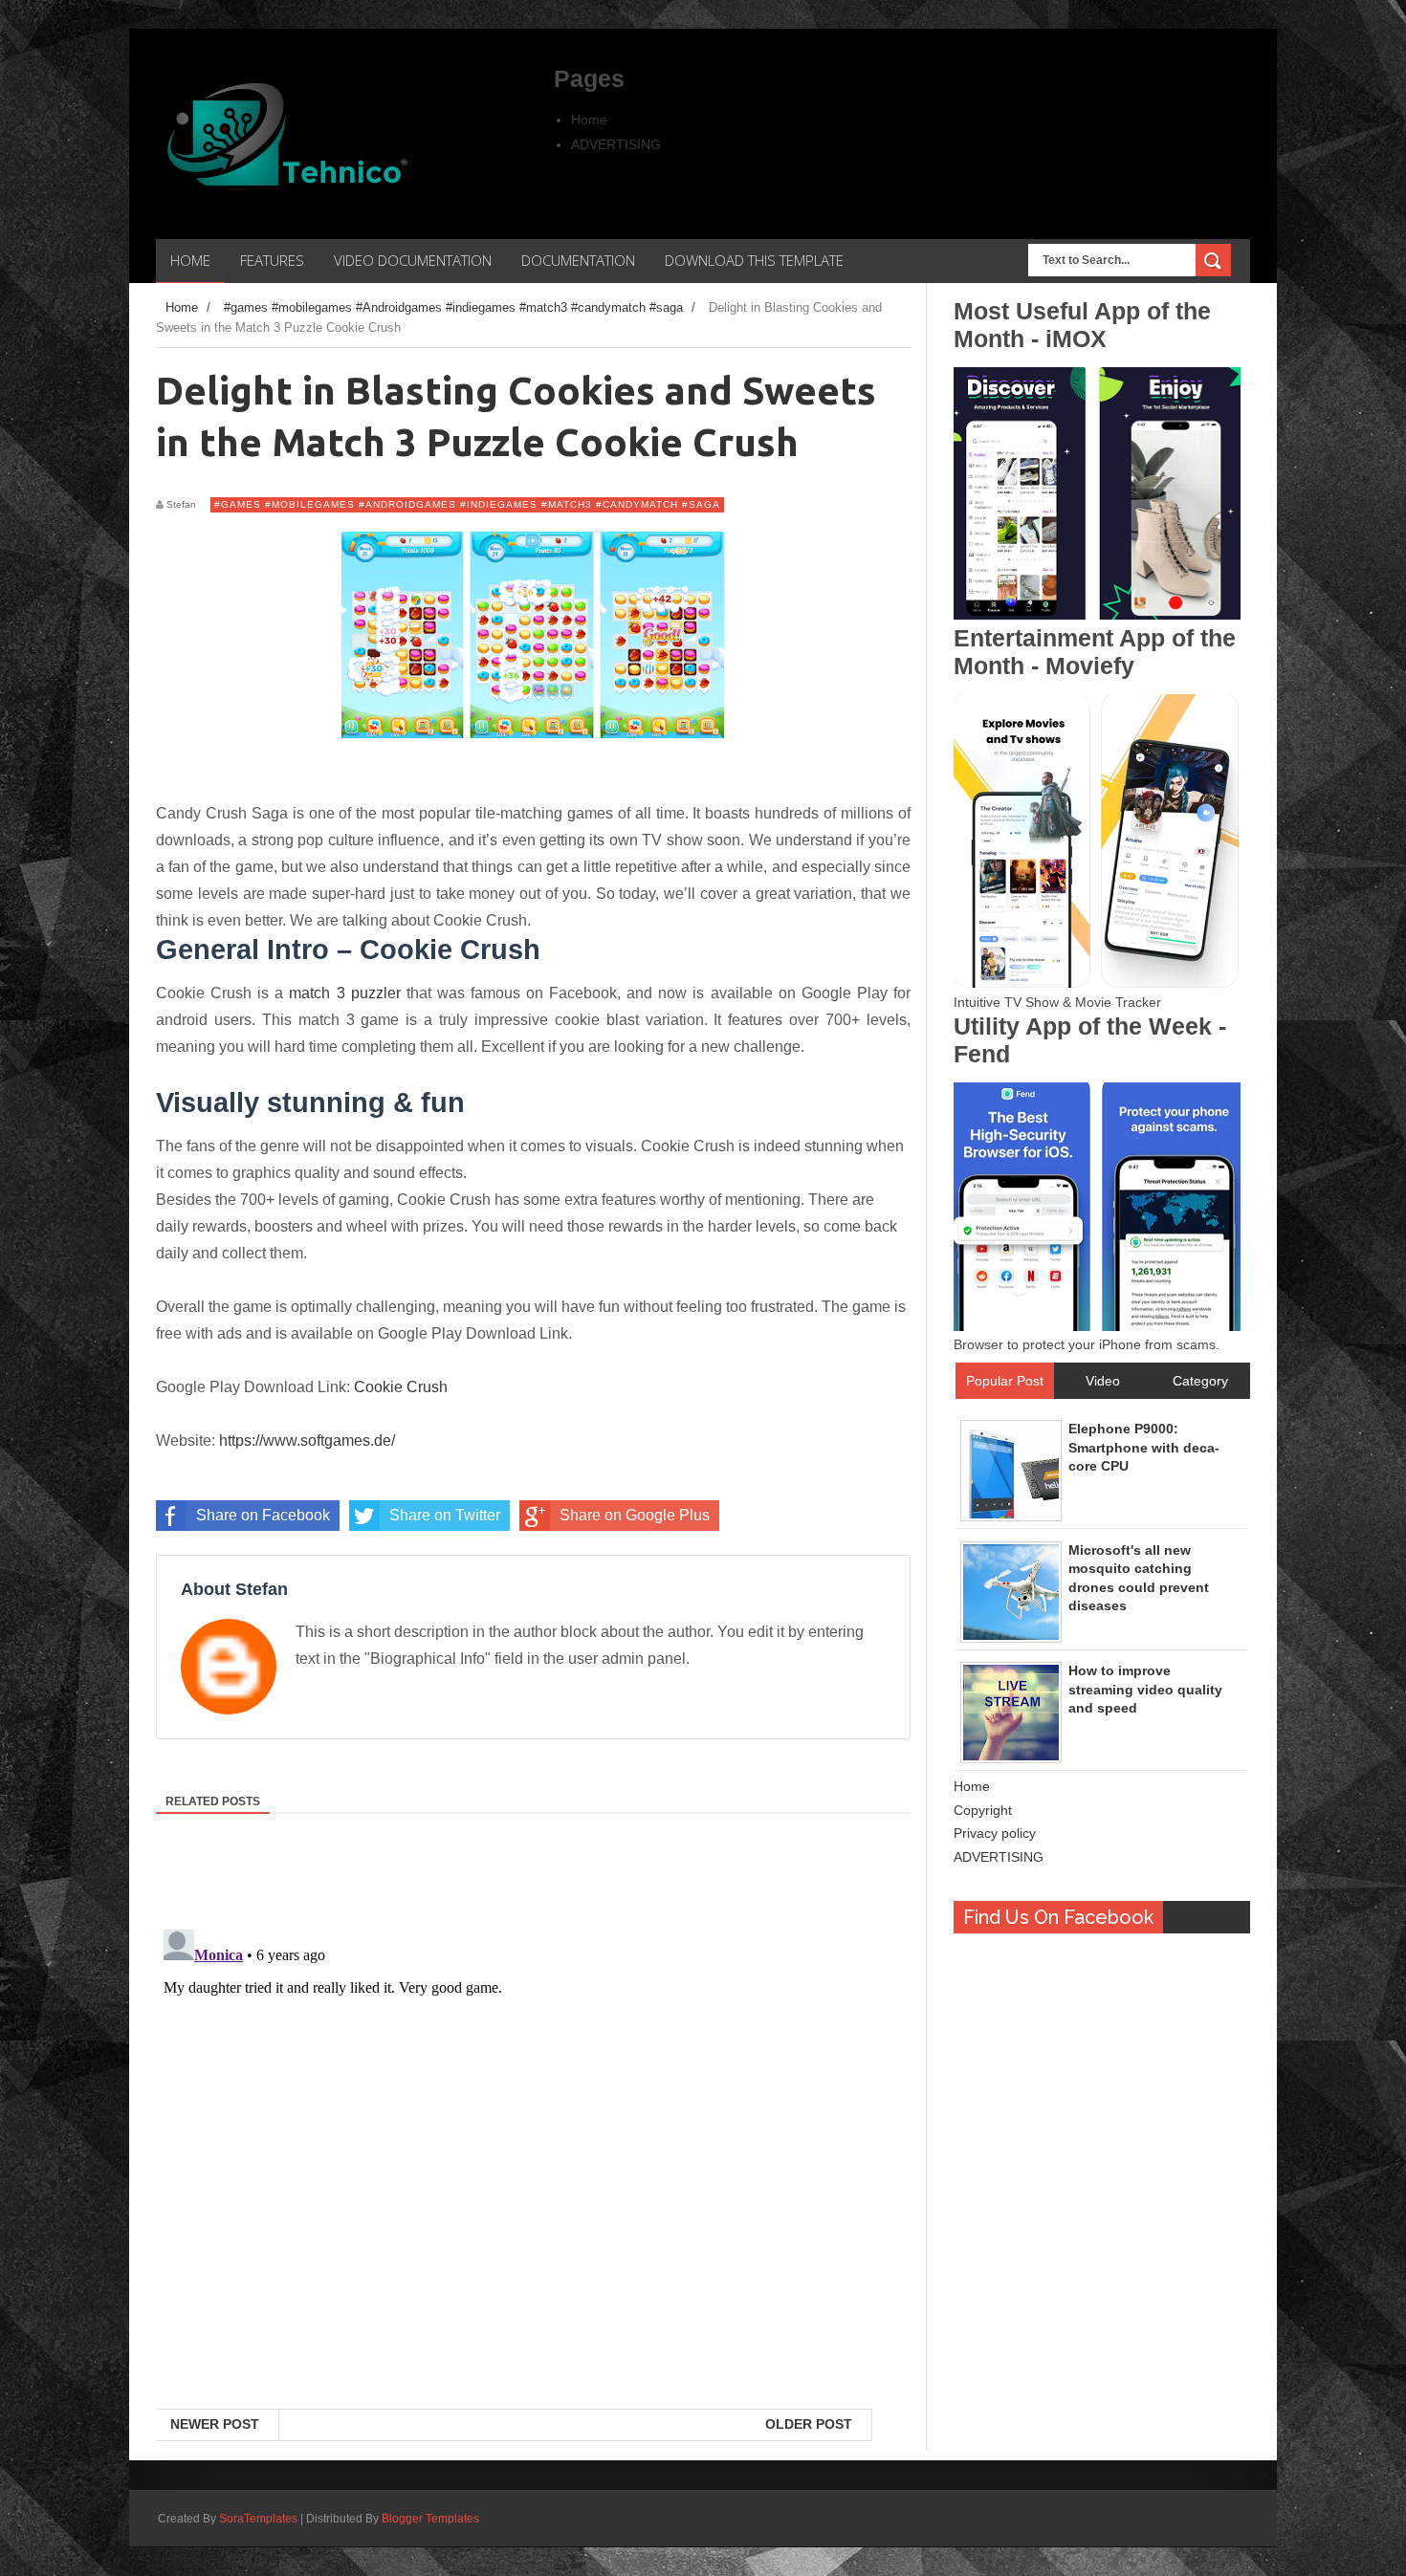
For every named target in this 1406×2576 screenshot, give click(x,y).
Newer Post (215, 2424)
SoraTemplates (258, 2519)
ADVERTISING (616, 144)
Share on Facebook (263, 1515)
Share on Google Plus (635, 1515)
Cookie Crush (401, 1387)
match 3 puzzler (344, 993)
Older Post (809, 2424)
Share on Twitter (445, 1515)
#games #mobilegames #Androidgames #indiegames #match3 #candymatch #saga (467, 504)
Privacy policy (995, 1833)
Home (589, 120)
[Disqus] (533, 2161)
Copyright (983, 1810)
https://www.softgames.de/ (307, 1441)
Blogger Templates (430, 2519)
